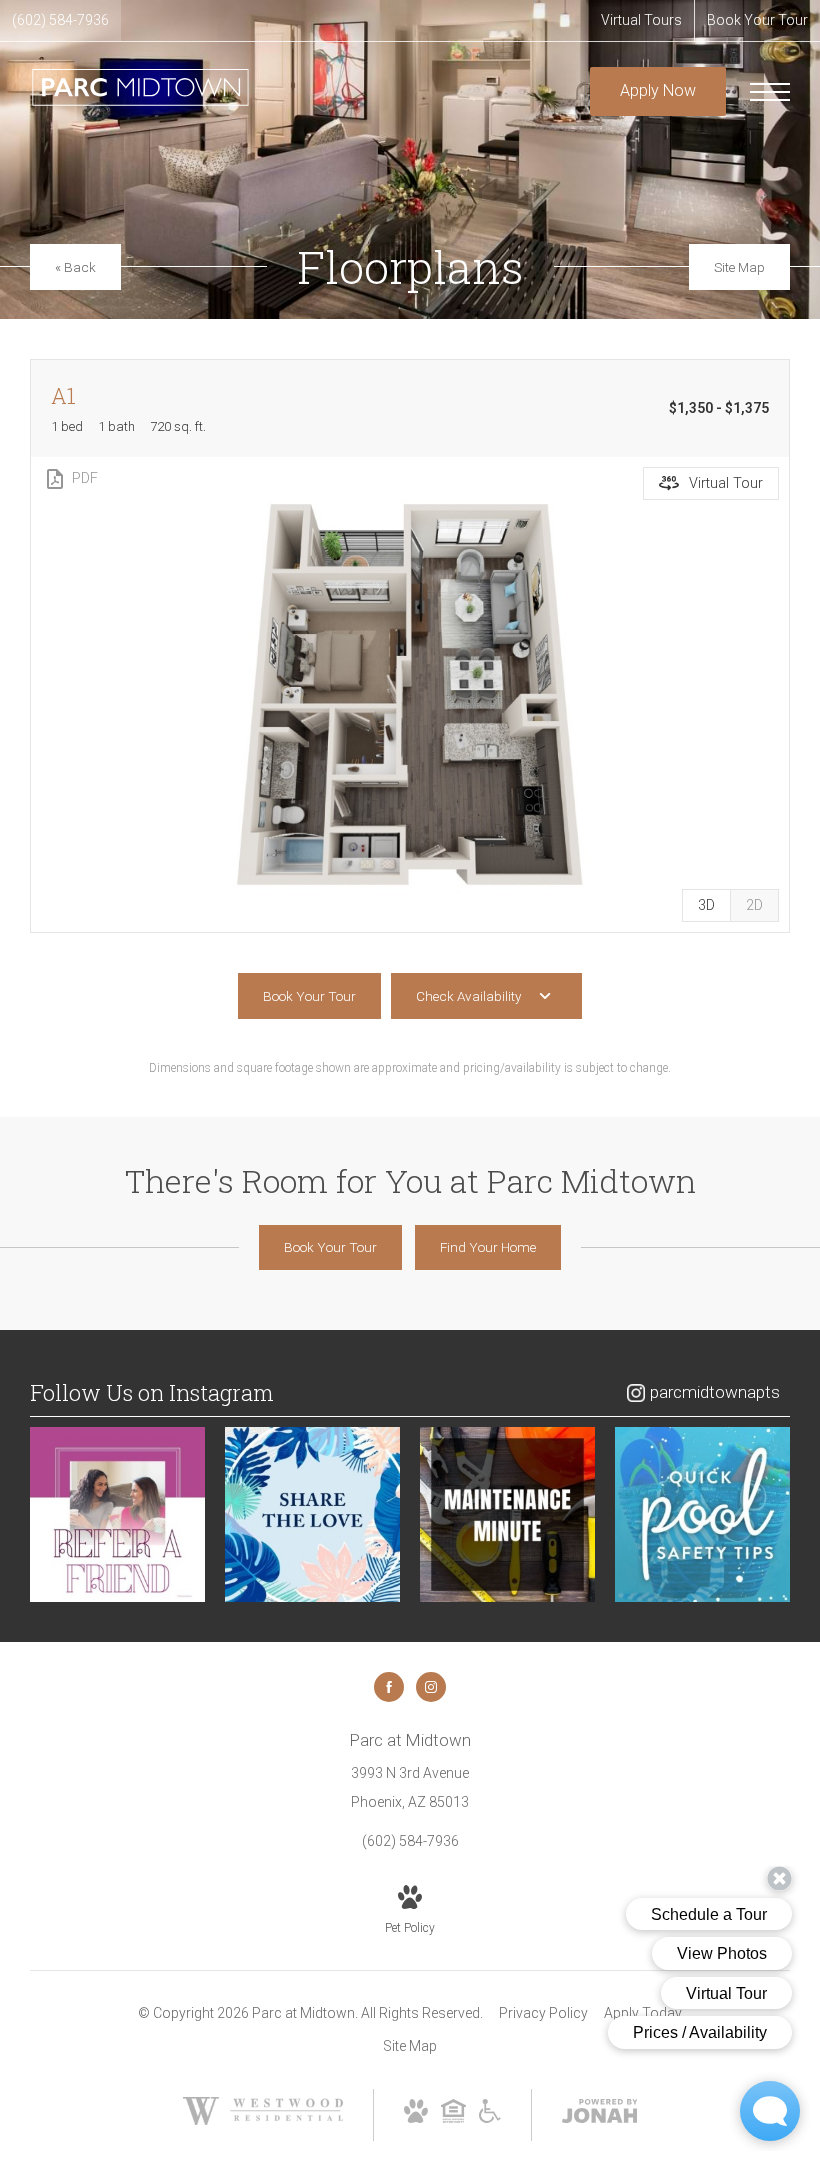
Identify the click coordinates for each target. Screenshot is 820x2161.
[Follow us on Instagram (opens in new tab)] (431, 1687)
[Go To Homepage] (140, 91)
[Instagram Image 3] (507, 1514)
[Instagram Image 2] (312, 1514)
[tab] (754, 905)
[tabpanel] (410, 694)
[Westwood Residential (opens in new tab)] (263, 2120)
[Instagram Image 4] (702, 1514)
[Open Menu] (770, 92)
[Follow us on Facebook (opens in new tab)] (389, 1687)
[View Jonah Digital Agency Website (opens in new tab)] (600, 2115)
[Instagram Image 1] (117, 1514)
